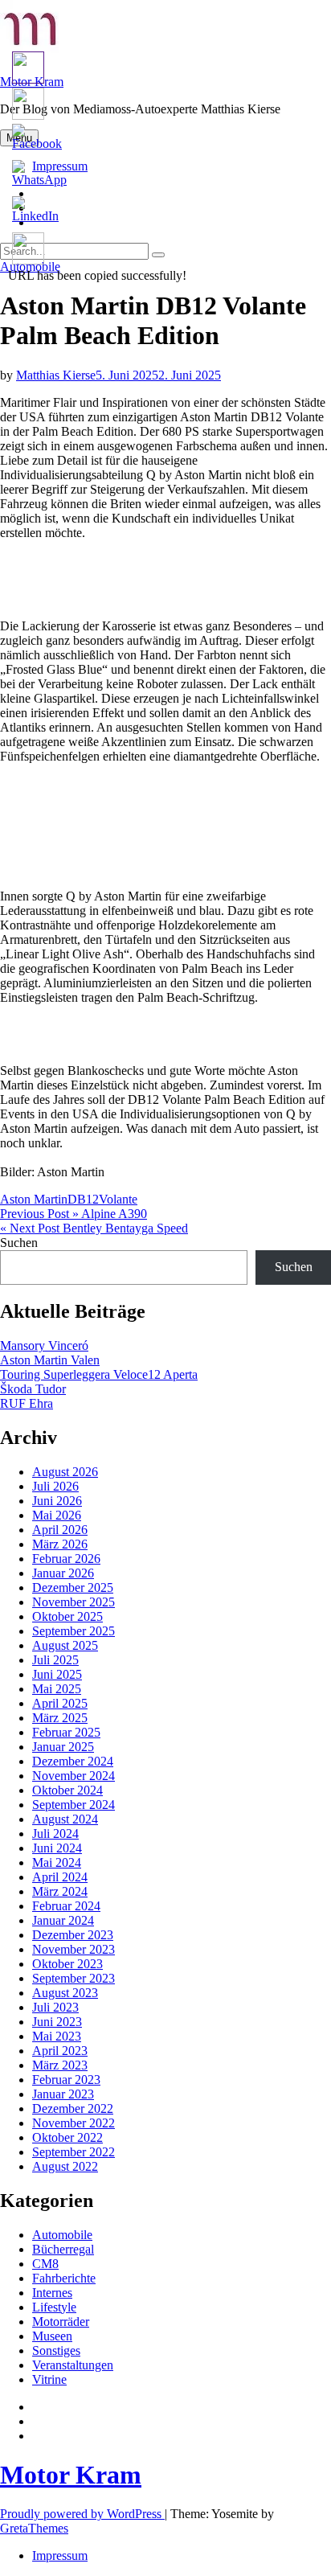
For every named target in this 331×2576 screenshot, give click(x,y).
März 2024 (60, 1891)
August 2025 (65, 1645)
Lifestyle (54, 2307)
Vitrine (49, 2379)
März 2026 (60, 1544)
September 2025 (74, 1631)
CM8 (45, 2264)
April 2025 (60, 1703)
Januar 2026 (63, 1573)
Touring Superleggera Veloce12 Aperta (99, 1374)
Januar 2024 (63, 1920)
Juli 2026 (55, 1486)
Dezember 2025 (73, 1587)
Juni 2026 (57, 1501)
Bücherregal (63, 2249)
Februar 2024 (66, 1906)
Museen (52, 2336)
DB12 (83, 1199)
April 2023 (60, 2051)
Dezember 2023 (73, 1935)
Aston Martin (34, 1199)
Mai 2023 (57, 2036)
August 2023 (65, 1993)
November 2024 (74, 1776)
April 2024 (60, 1877)
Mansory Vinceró (44, 1345)
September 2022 (74, 2152)
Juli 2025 (55, 1660)
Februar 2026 (66, 1559)
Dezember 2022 (73, 2108)
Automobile (62, 2235)
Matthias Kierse (56, 375)
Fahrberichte (64, 2278)
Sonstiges (56, 2350)
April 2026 (60, 1530)
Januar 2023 (63, 2094)
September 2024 (74, 1805)
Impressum (60, 2555)
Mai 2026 (57, 1515)
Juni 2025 (57, 1674)
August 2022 (65, 2166)
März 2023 (60, 2065)
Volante (118, 1199)
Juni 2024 (57, 1848)
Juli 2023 (55, 2007)
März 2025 (60, 1718)
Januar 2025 (63, 1747)
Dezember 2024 (73, 1761)
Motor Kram (71, 2475)
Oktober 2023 (67, 1964)
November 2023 (74, 1949)
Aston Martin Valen (50, 1360)
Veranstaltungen (73, 2365)
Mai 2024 (57, 1862)
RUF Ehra (27, 1403)
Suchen (19, 1243)
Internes (52, 2293)
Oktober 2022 (67, 2137)
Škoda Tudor (33, 1389)
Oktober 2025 (67, 1616)
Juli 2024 (55, 1834)
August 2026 (65, 1472)
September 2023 (74, 1978)
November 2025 (74, 1602)
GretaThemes (34, 2528)
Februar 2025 (66, 1732)
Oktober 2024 (67, 1790)
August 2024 (65, 1819)
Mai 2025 (57, 1689)
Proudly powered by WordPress (82, 2514)
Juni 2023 (57, 2022)
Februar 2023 (66, 2080)
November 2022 (74, 2123)
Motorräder (61, 2322)
